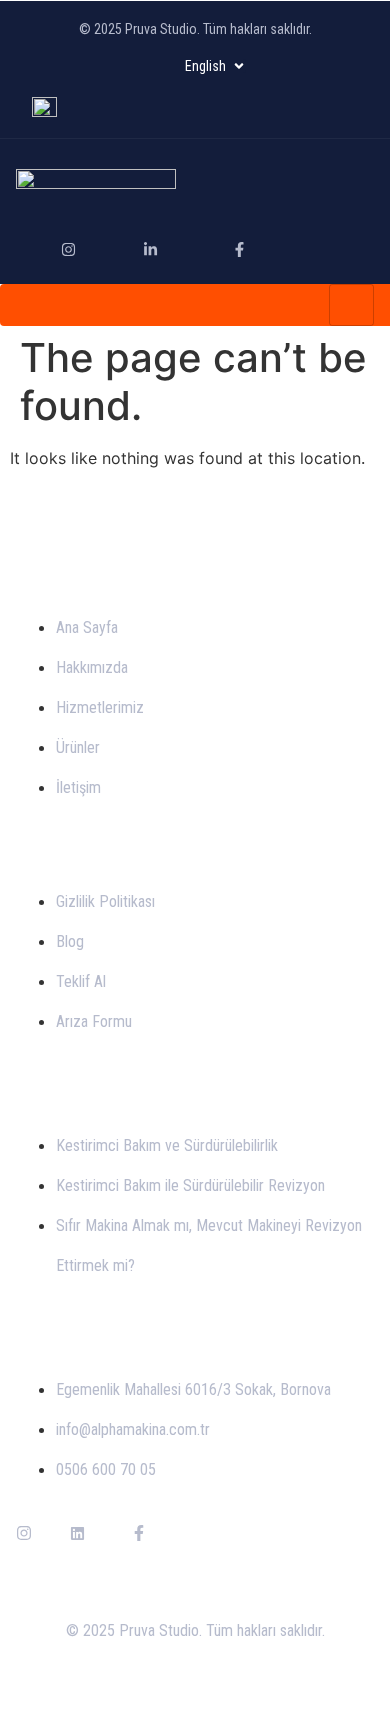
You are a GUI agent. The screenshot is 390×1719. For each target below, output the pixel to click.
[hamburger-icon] (351, 305)
